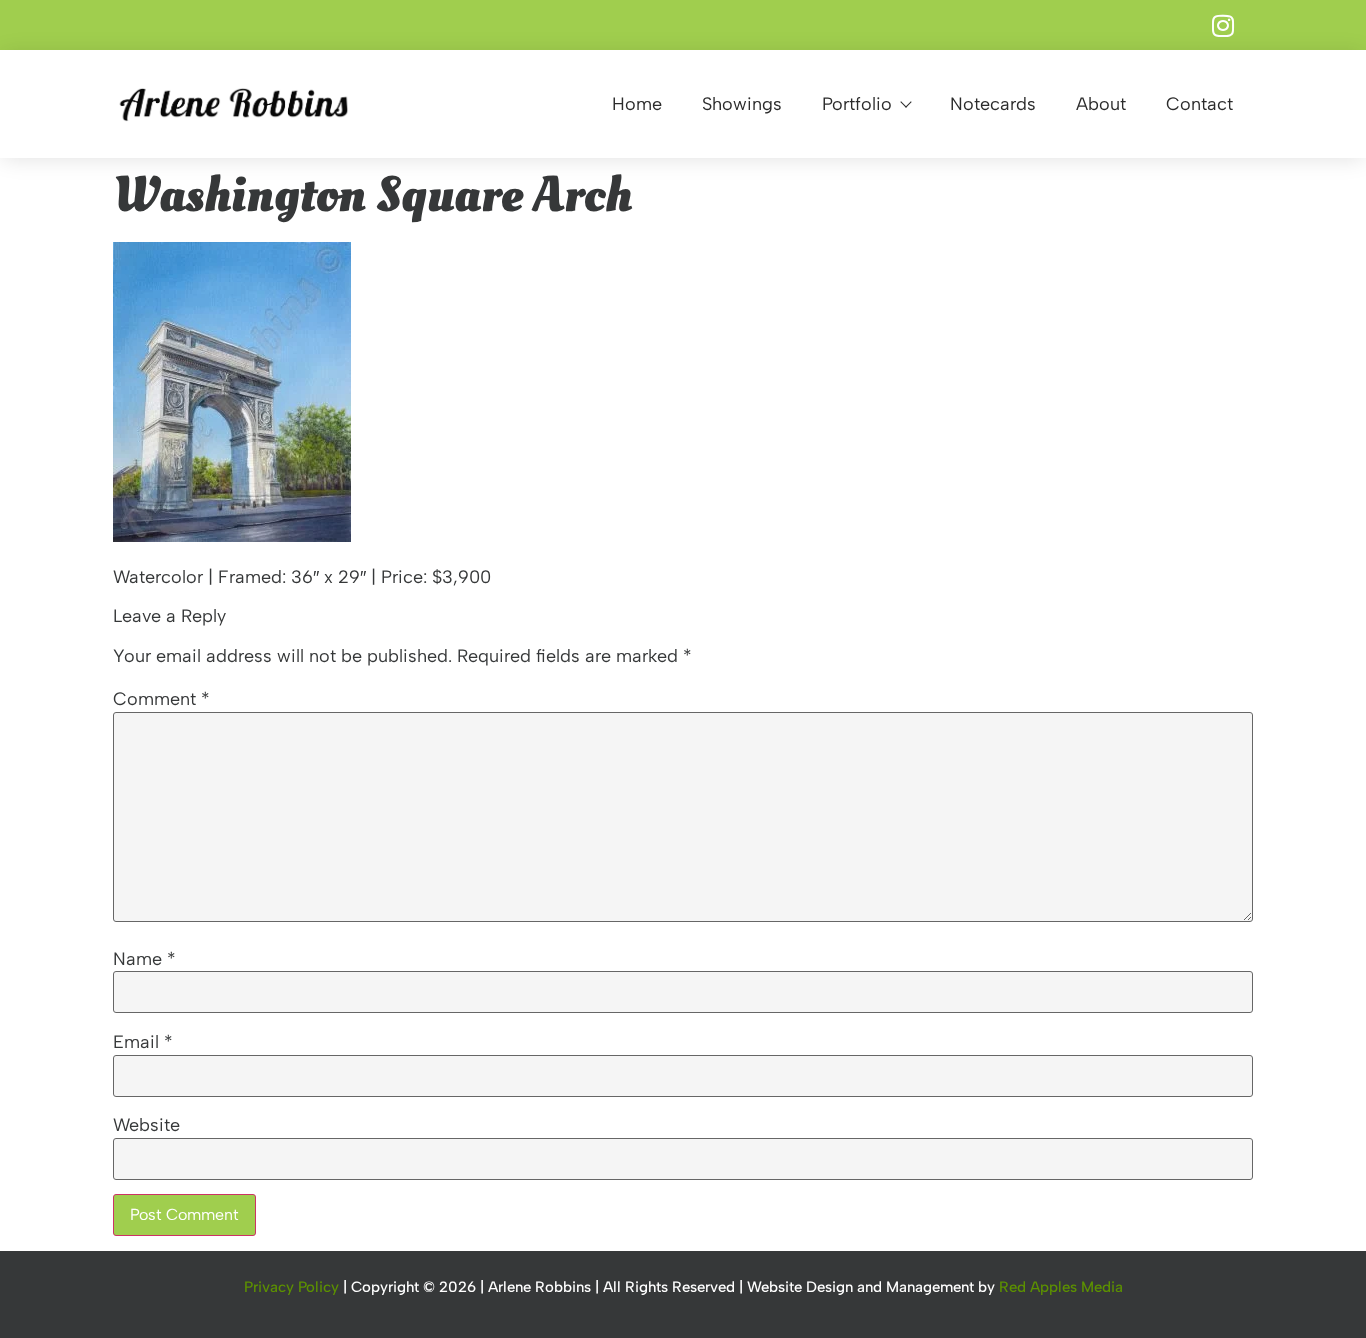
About (1101, 104)
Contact (1199, 104)
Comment (161, 699)
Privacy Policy (291, 1287)
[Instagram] (1223, 25)
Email (143, 1042)
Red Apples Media (1061, 1287)
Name (144, 959)
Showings (742, 104)
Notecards (993, 104)
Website (146, 1125)
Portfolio (857, 104)
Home (637, 104)
